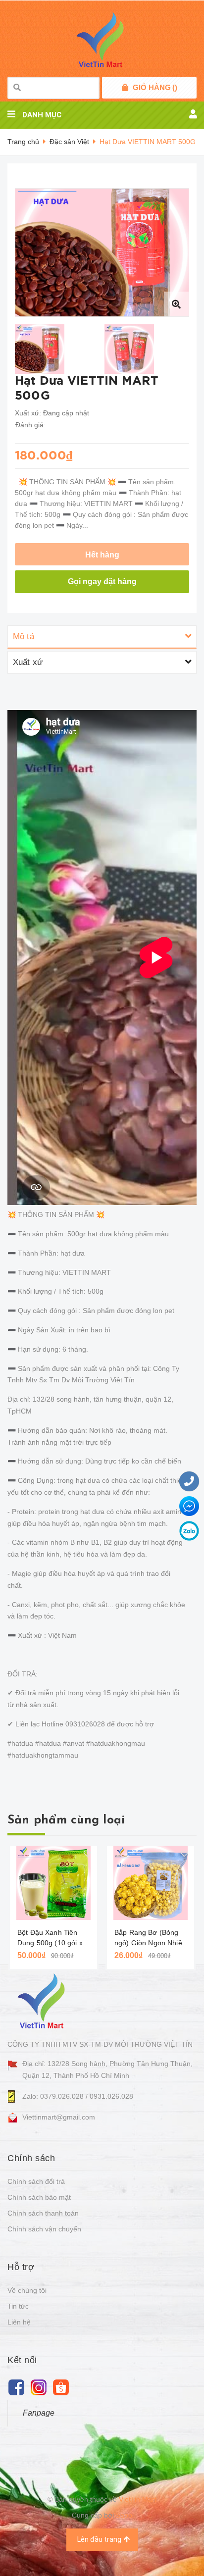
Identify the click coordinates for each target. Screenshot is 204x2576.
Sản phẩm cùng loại (66, 1820)
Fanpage (39, 2413)
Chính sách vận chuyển (44, 2229)
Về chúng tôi (27, 2290)
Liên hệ (19, 2322)
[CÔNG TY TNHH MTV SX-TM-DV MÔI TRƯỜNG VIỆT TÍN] (43, 2001)
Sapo (124, 2515)
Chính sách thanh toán (43, 2213)
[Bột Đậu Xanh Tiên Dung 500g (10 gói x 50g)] (53, 1883)
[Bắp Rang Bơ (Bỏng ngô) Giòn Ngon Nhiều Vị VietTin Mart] (151, 1883)
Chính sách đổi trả (36, 2181)
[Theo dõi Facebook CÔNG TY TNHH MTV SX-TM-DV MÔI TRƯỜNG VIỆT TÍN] (16, 2387)
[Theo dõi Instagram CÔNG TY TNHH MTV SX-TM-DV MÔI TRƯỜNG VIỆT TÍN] (38, 2387)
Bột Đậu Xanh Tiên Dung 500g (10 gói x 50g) (50, 1938)
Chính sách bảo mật (39, 2197)
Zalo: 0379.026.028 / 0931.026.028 (78, 2096)
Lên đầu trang (99, 2539)
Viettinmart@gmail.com (59, 2117)
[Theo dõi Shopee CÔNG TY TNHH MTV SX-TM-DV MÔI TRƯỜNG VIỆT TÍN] (61, 2387)
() (155, 87)
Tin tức (18, 2306)
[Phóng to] (176, 304)
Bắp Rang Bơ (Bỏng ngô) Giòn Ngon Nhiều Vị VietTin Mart (150, 1938)
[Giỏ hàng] (125, 88)
